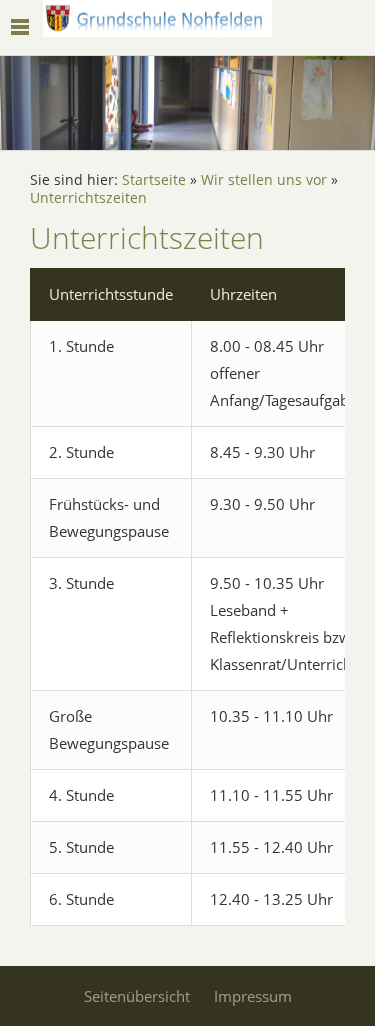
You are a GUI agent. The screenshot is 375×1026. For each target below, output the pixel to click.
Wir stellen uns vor (264, 180)
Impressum (253, 996)
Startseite (154, 180)
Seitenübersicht (137, 996)
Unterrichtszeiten (88, 198)
